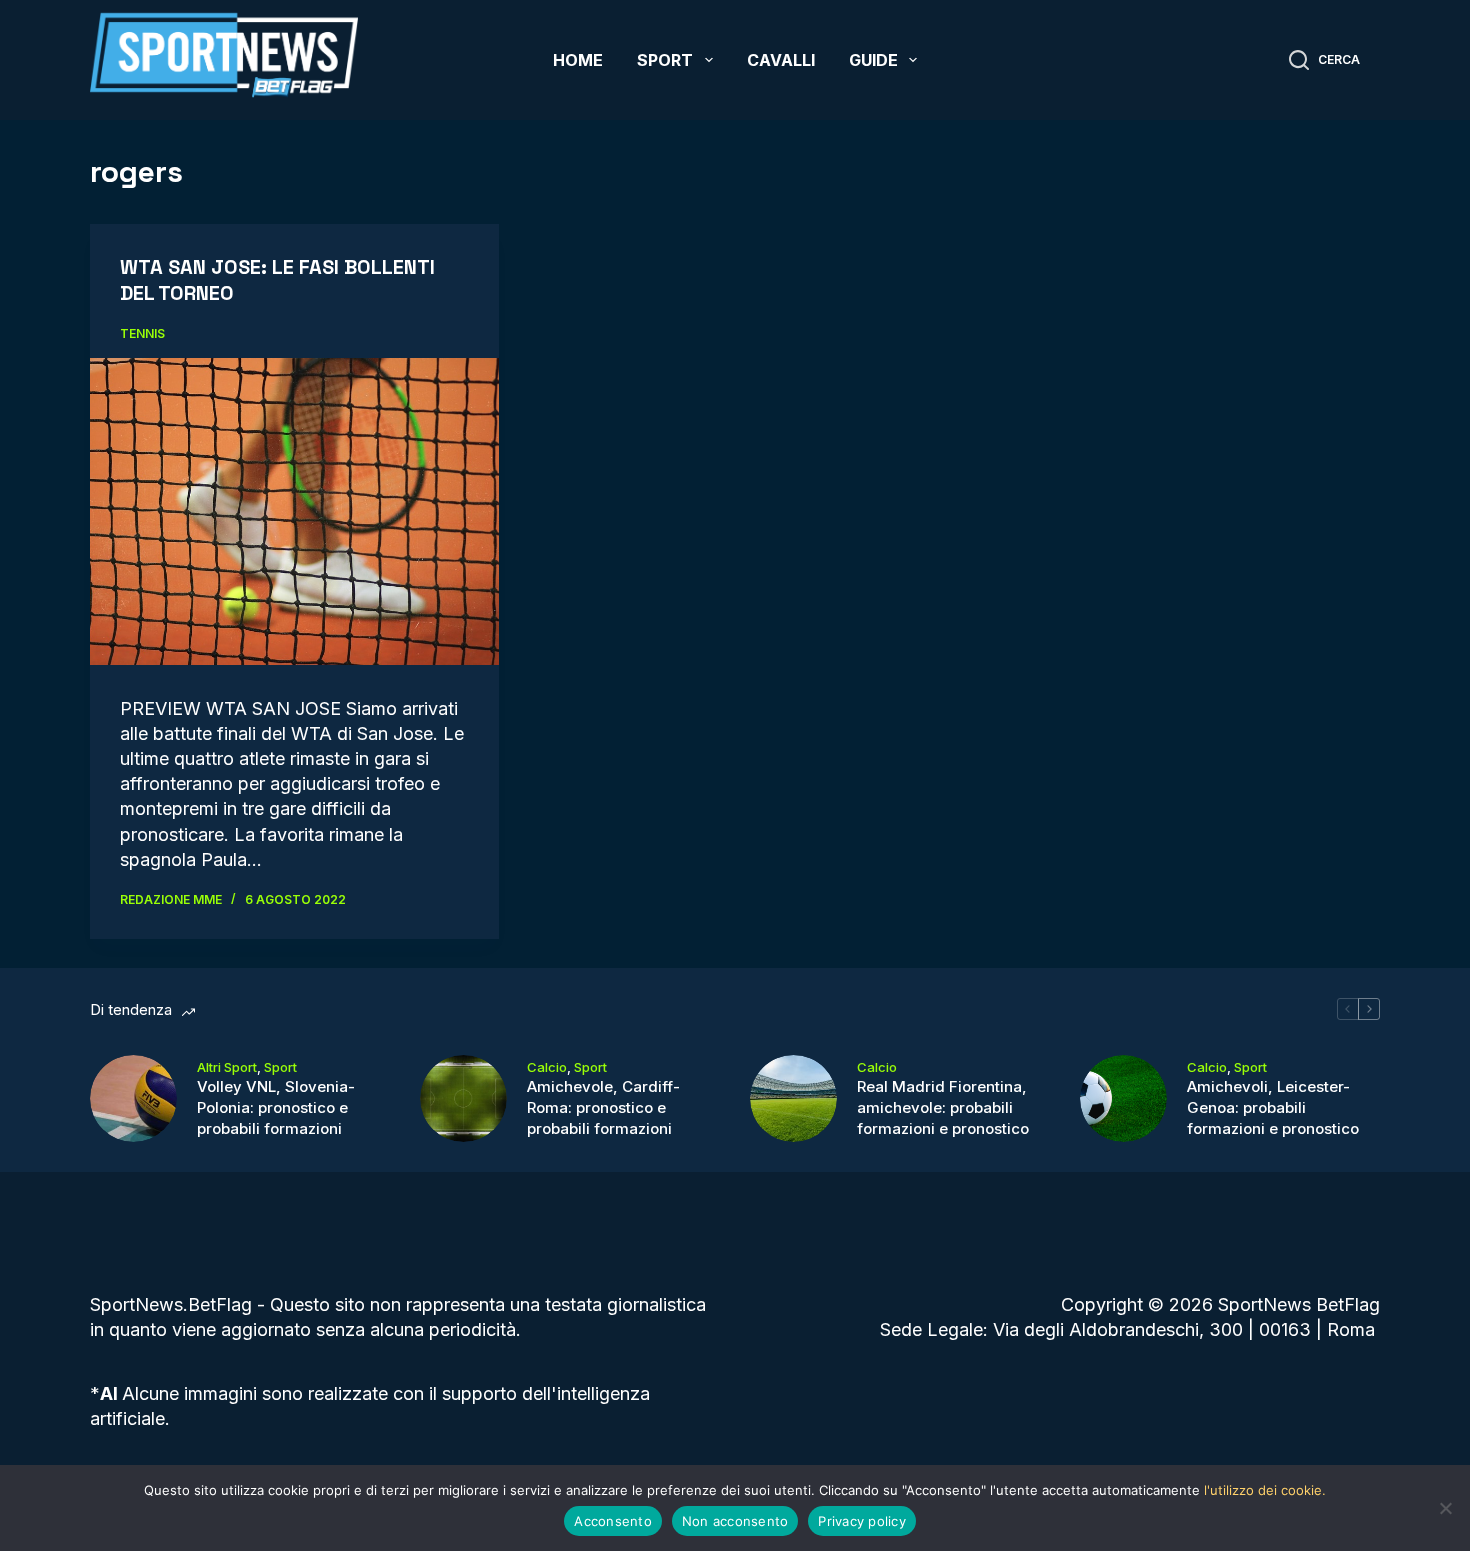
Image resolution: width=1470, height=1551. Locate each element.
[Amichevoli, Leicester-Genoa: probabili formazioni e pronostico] (1123, 1098)
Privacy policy (862, 1521)
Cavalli (781, 60)
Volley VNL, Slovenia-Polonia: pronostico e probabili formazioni (276, 1107)
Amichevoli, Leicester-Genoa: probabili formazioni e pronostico (1273, 1107)
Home (578, 60)
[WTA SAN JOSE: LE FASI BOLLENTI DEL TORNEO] (294, 511)
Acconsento (613, 1521)
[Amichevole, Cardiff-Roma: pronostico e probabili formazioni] (463, 1098)
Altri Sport (227, 1067)
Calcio (547, 1067)
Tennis (142, 333)
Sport (665, 60)
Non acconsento (735, 1521)
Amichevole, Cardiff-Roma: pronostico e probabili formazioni (603, 1107)
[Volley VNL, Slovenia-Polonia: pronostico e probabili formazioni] (133, 1098)
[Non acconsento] (1445, 1508)
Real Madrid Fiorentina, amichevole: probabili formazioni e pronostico (943, 1107)
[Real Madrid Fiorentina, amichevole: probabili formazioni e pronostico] (793, 1098)
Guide (873, 60)
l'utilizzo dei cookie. (1265, 1490)
